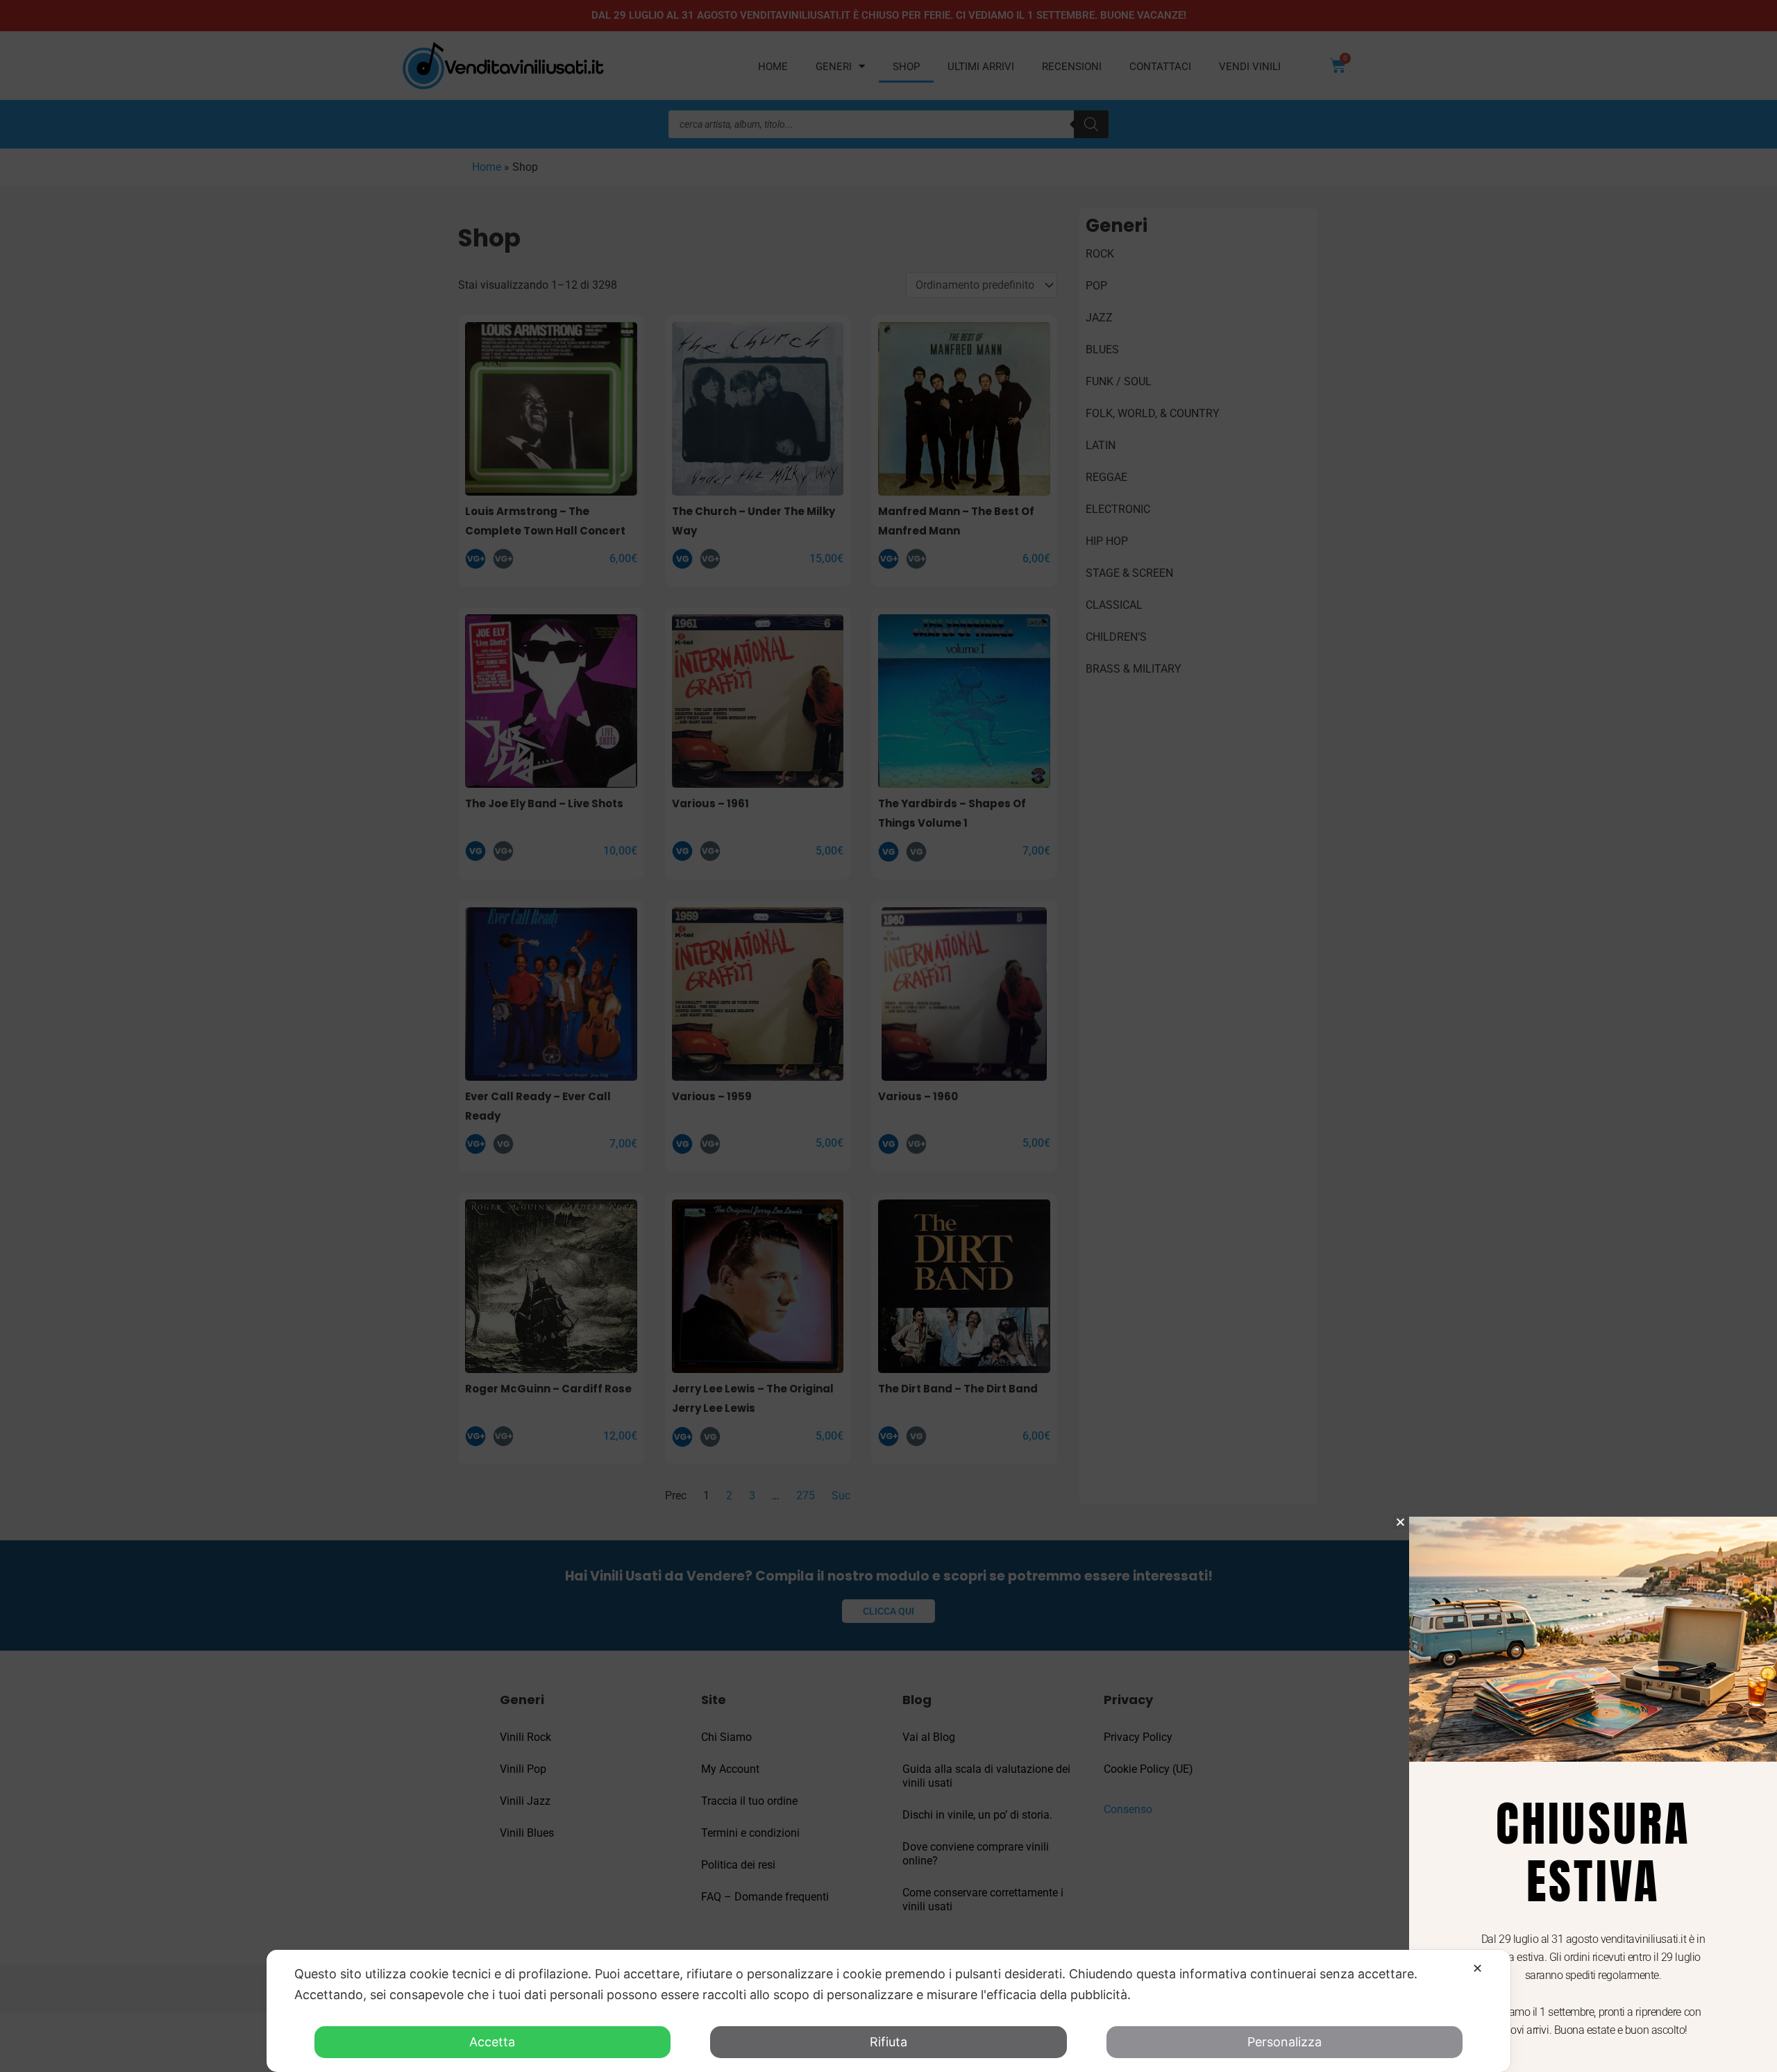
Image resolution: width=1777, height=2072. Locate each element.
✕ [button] (1477, 1968)
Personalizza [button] (1285, 2042)
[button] (1400, 1522)
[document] (888, 1036)
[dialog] (888, 2011)
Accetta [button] (492, 2042)
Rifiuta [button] (888, 2042)
